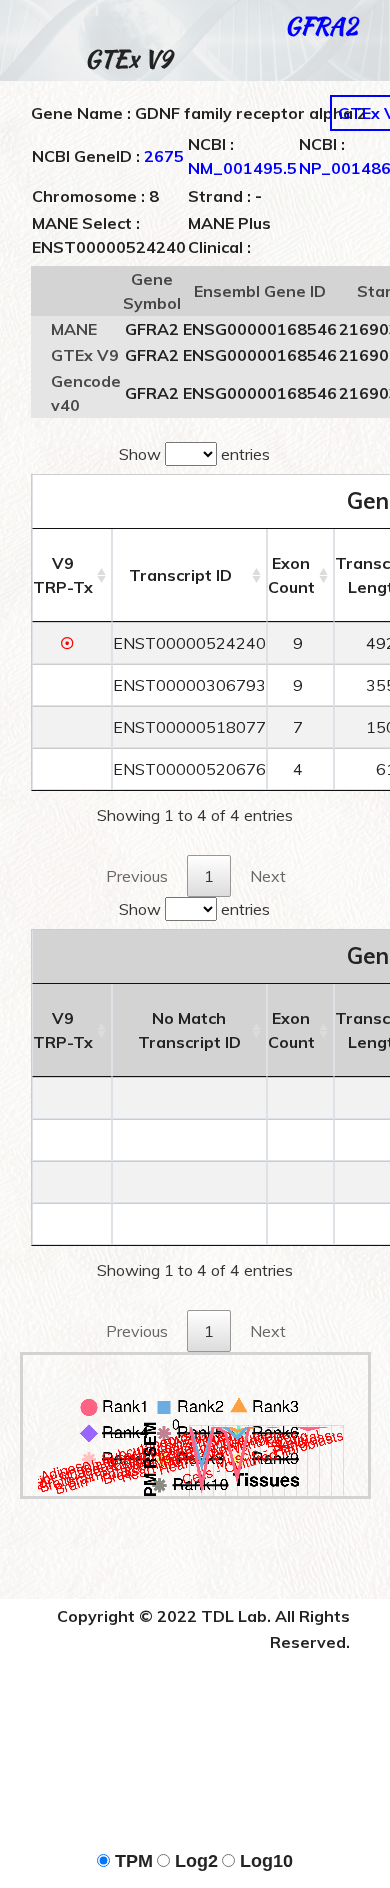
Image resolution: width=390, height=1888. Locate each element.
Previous (137, 876)
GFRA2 (321, 26)
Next (268, 876)
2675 (164, 156)
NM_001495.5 (242, 168)
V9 (63, 575)
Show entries (194, 454)
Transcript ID (180, 575)
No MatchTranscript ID (189, 1030)
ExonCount (291, 575)
